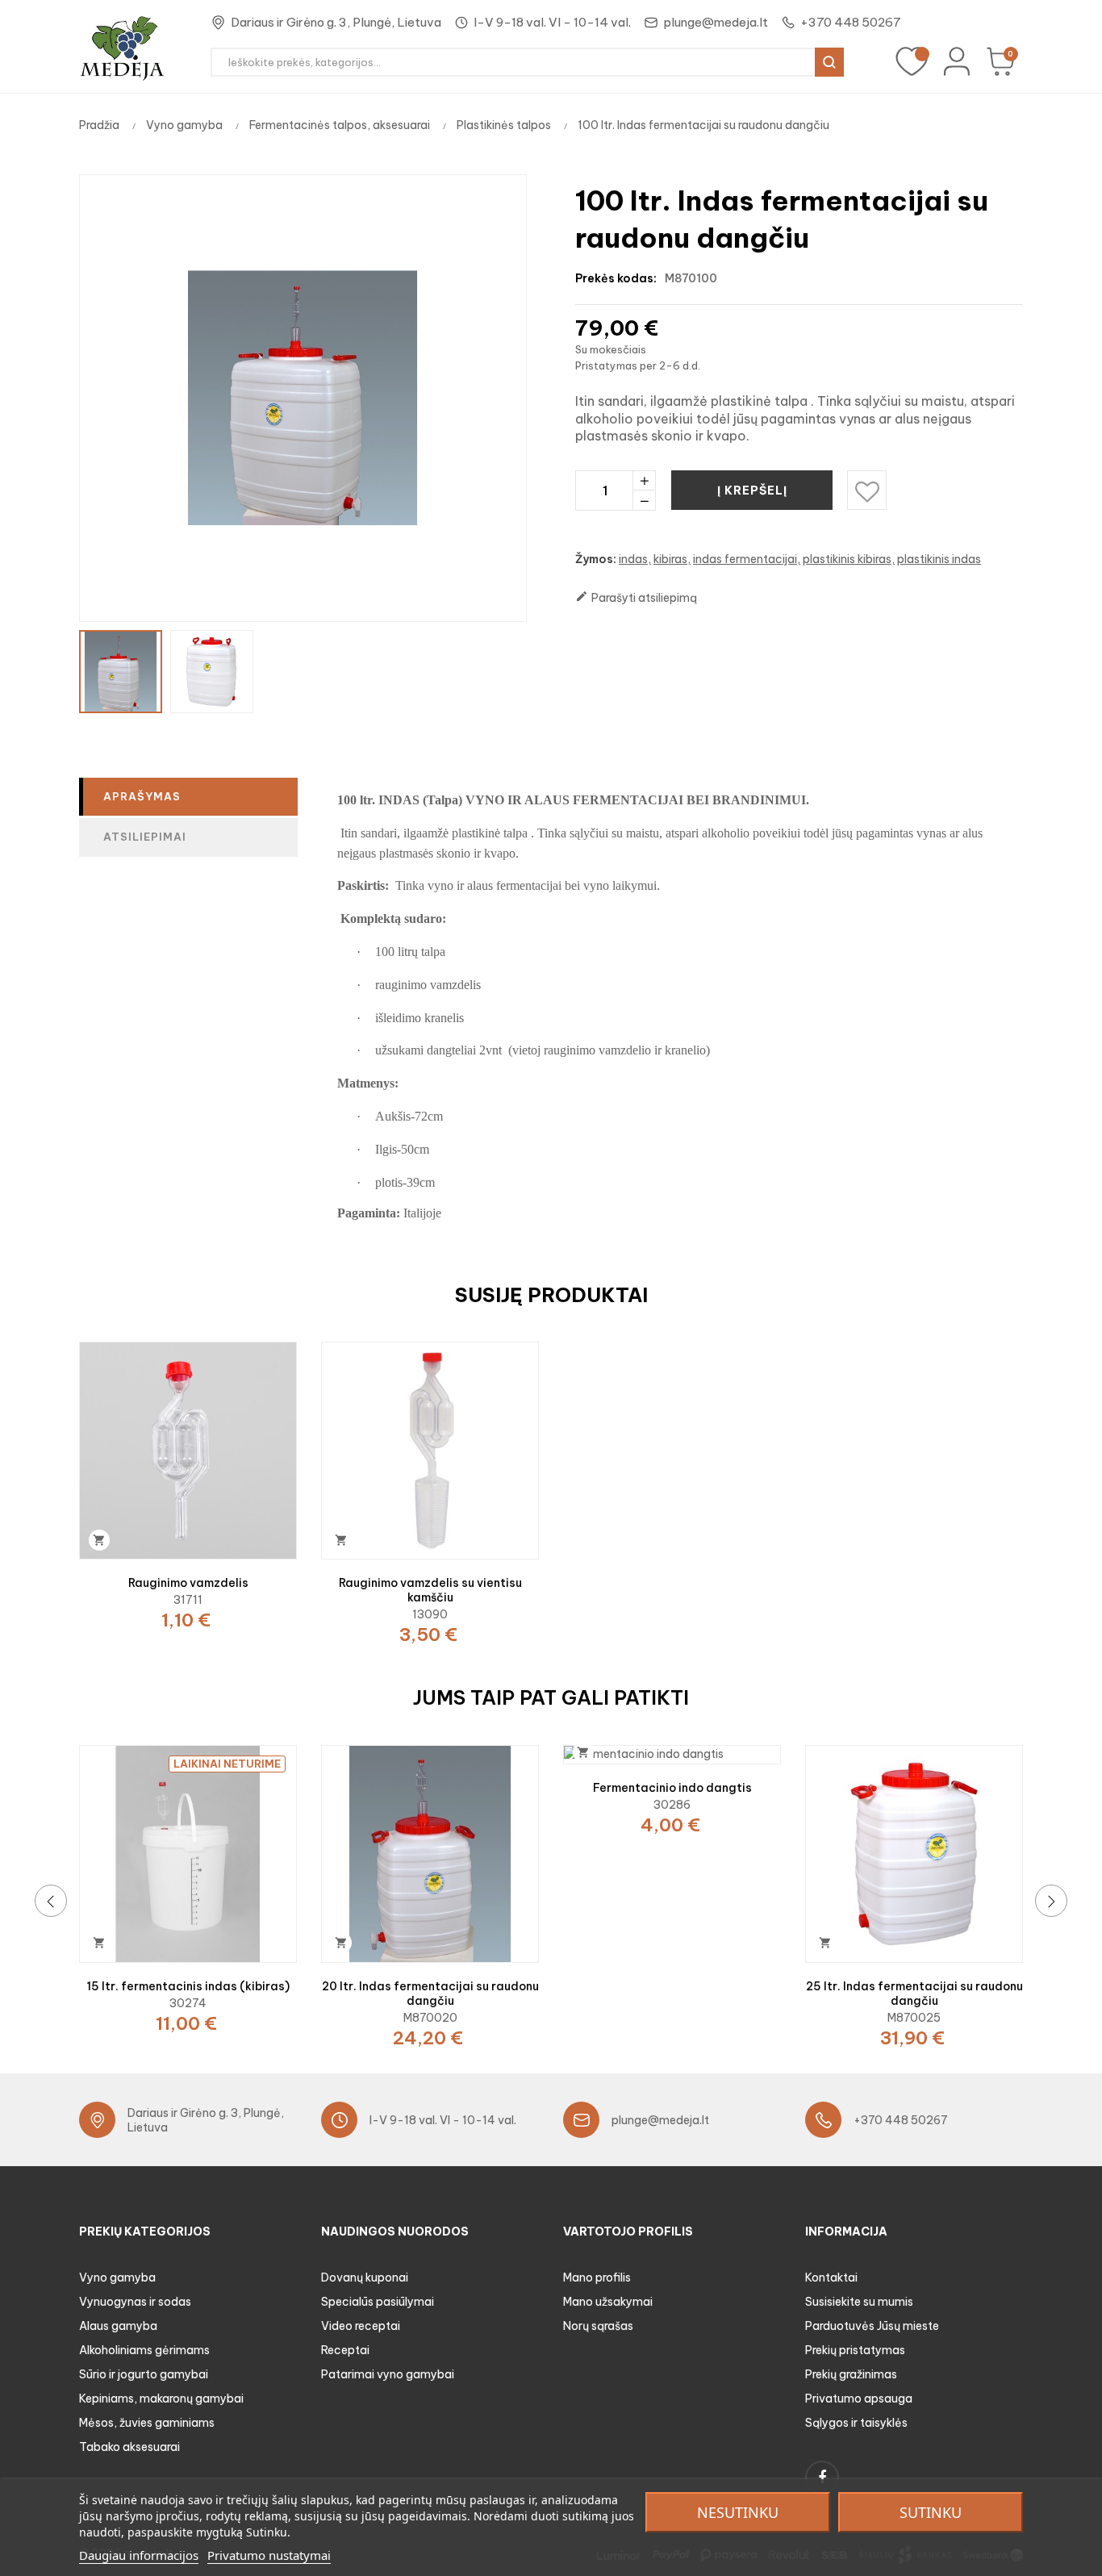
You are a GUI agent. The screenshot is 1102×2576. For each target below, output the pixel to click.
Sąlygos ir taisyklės (856, 2423)
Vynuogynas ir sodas (135, 2302)
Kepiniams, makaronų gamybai (161, 2399)
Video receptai (361, 2326)
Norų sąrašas (598, 2326)
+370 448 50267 (851, 22)
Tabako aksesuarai (129, 2447)
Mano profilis (597, 2277)
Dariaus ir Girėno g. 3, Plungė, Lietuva (336, 22)
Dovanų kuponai (365, 2277)
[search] (829, 62)
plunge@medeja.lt (716, 22)
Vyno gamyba (117, 2277)
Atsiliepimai (145, 837)
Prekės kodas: (616, 278)
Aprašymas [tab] (142, 796)
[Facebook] (822, 2478)
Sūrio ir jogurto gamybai (144, 2374)
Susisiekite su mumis (859, 2302)
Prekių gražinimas (851, 2374)
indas (633, 559)
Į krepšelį (752, 491)
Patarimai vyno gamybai (388, 2374)
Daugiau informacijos (139, 2555)
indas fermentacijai (745, 559)
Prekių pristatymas (855, 2350)
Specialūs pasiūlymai (378, 2302)
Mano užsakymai (608, 2302)
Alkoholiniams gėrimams (144, 2350)
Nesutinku (738, 2512)
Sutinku (931, 2512)
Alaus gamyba (118, 2326)
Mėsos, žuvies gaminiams (147, 2423)
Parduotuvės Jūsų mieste (872, 2326)
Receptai (345, 2350)
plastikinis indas (939, 559)
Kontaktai (831, 2277)
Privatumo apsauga (859, 2399)
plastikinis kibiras (847, 559)
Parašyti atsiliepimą (636, 597)
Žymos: (596, 559)
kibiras (670, 559)
